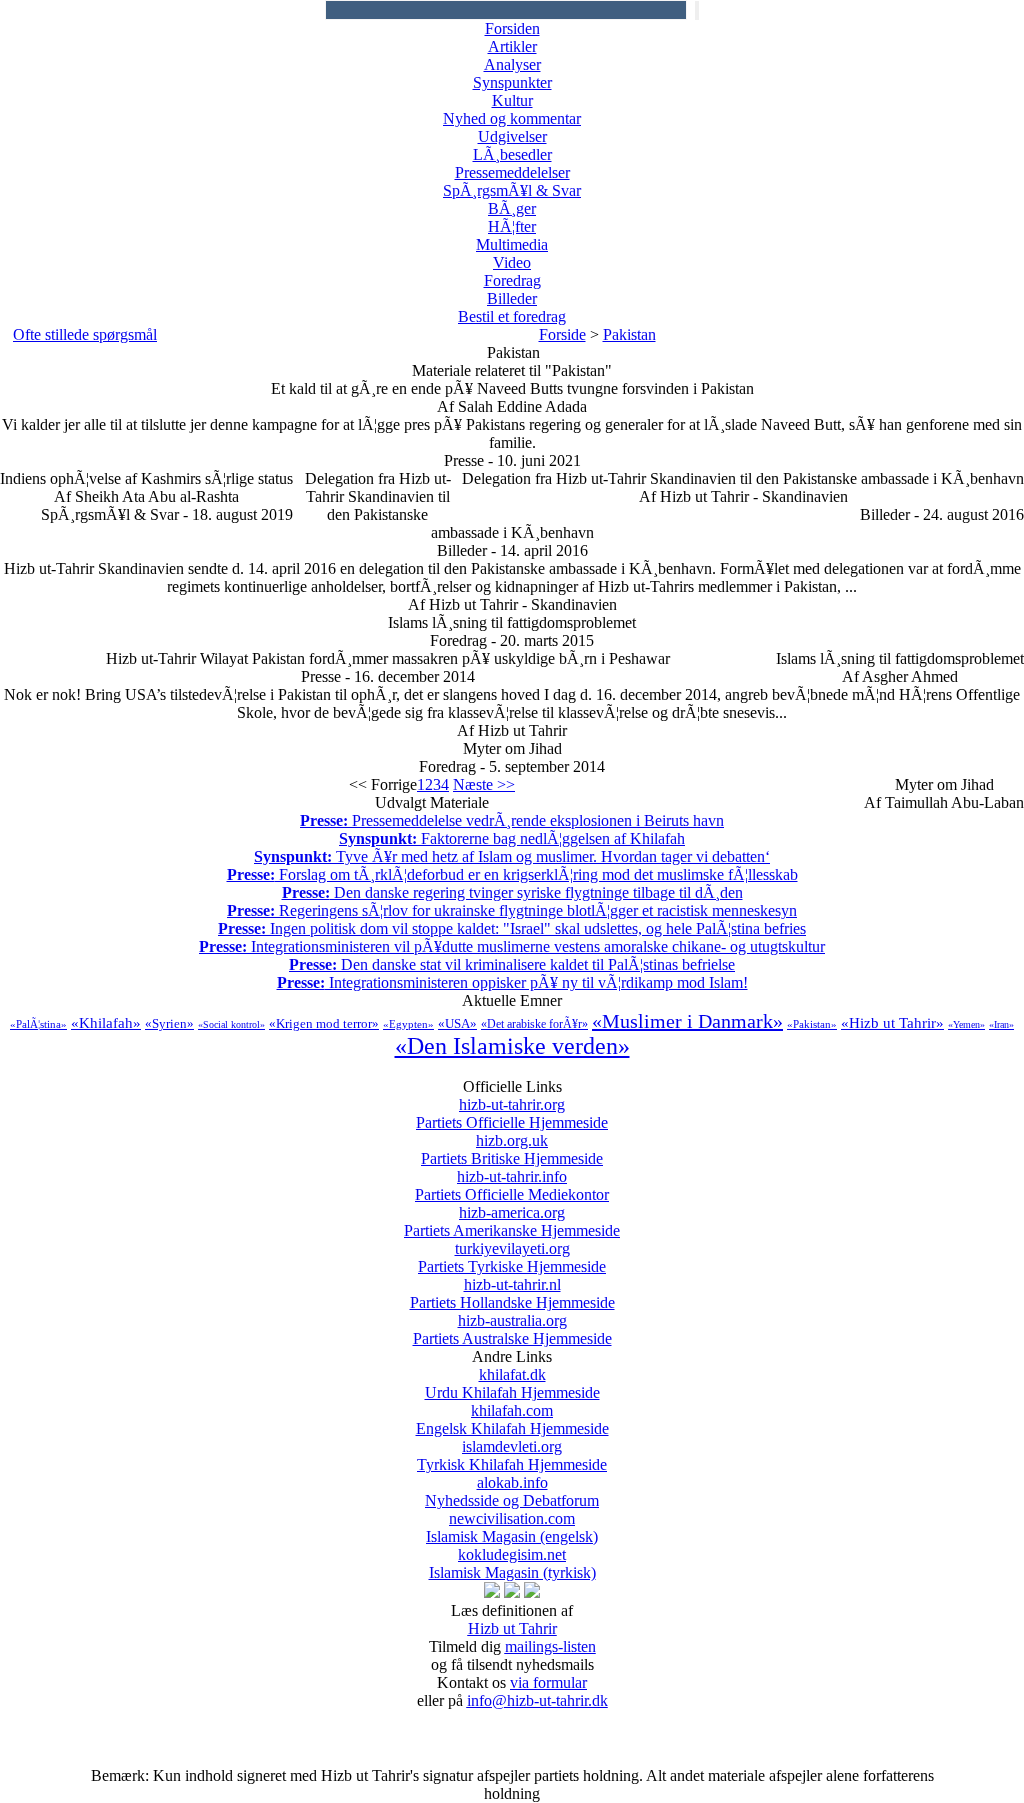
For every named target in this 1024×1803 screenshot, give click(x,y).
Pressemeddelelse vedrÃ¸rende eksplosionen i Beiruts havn (512, 820)
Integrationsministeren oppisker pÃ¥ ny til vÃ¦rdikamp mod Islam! (512, 982)
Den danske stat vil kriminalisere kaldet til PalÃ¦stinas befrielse (512, 964)
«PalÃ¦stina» (38, 1024)
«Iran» (1001, 1024)
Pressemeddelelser (512, 172)
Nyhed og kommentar (512, 118)
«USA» (457, 1023)
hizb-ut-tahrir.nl (512, 1293)
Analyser (512, 64)
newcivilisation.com (512, 1527)
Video (512, 262)
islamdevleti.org (512, 1455)
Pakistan (629, 334)
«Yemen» (966, 1024)
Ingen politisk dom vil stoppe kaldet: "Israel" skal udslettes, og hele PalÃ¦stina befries (512, 928)
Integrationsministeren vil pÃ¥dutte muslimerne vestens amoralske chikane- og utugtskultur (512, 946)
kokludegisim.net (512, 1563)
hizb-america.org (512, 1221)
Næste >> (484, 784)
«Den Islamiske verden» (512, 1046)
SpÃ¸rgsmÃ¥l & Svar (512, 190)
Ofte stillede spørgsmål (85, 334)
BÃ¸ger (512, 208)
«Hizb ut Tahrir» (892, 1023)
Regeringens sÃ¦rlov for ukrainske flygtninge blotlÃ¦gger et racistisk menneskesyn (512, 910)
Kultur (512, 100)
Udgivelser (512, 136)
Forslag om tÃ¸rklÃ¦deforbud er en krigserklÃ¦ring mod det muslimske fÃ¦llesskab (512, 874)
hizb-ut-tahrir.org (512, 1113)
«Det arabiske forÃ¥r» (534, 1024)
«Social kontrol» (231, 1024)
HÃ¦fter (512, 226)
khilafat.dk (512, 1383)
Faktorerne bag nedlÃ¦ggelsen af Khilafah (512, 838)
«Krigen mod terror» (324, 1023)
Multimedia (512, 244)
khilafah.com (512, 1419)
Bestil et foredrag (512, 316)
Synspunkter (512, 82)
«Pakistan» (812, 1024)
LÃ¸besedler (512, 154)
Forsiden (512, 28)
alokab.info (512, 1491)
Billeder (512, 298)
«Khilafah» (106, 1023)
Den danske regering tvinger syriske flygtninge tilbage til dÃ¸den (512, 892)
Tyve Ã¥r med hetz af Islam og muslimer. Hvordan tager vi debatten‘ (512, 856)
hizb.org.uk (512, 1149)
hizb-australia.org (512, 1329)
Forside (562, 334)
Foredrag (512, 280)
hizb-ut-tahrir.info (512, 1185)
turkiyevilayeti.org (512, 1257)
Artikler (512, 46)
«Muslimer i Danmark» (687, 1021)
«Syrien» (169, 1023)
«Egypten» (408, 1024)
